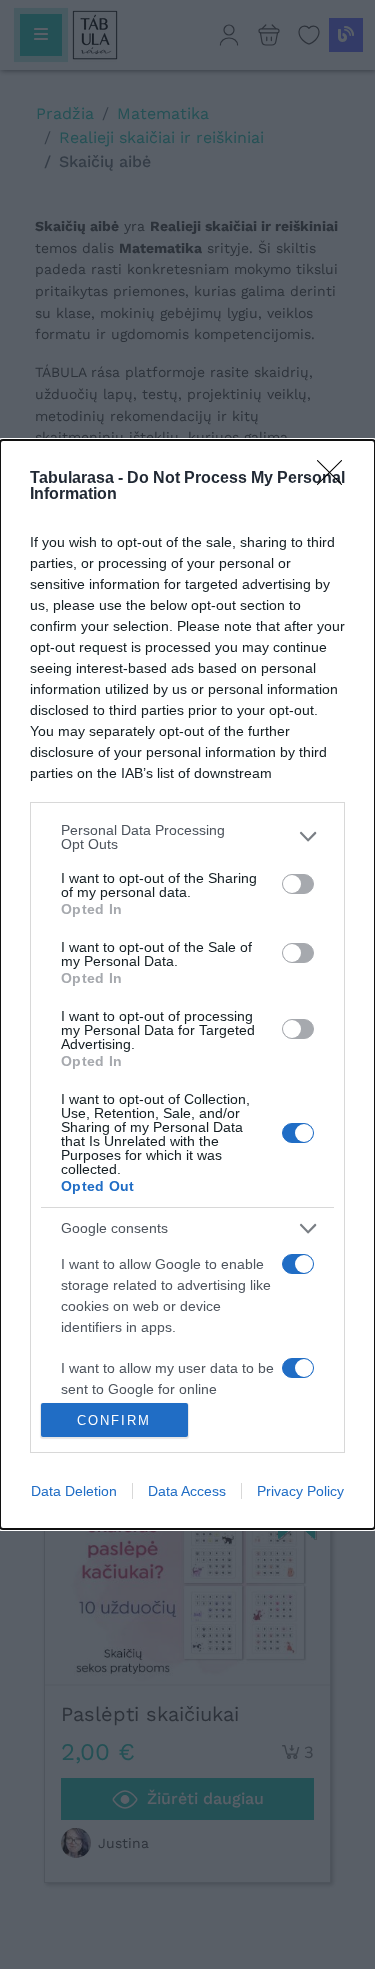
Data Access (187, 1491)
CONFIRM (114, 1420)
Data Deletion (74, 1491)
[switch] (298, 884)
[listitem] (187, 837)
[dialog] (187, 985)
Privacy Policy (300, 1491)
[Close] (336, 479)
